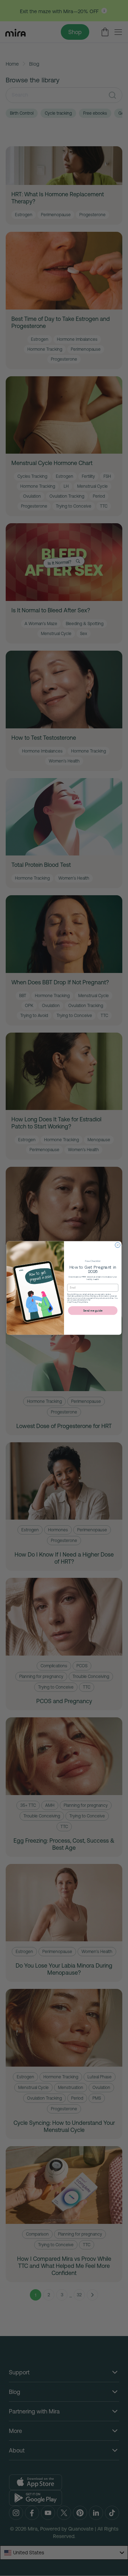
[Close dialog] (118, 1245)
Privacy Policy (77, 1302)
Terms (86, 1302)
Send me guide (93, 1311)
